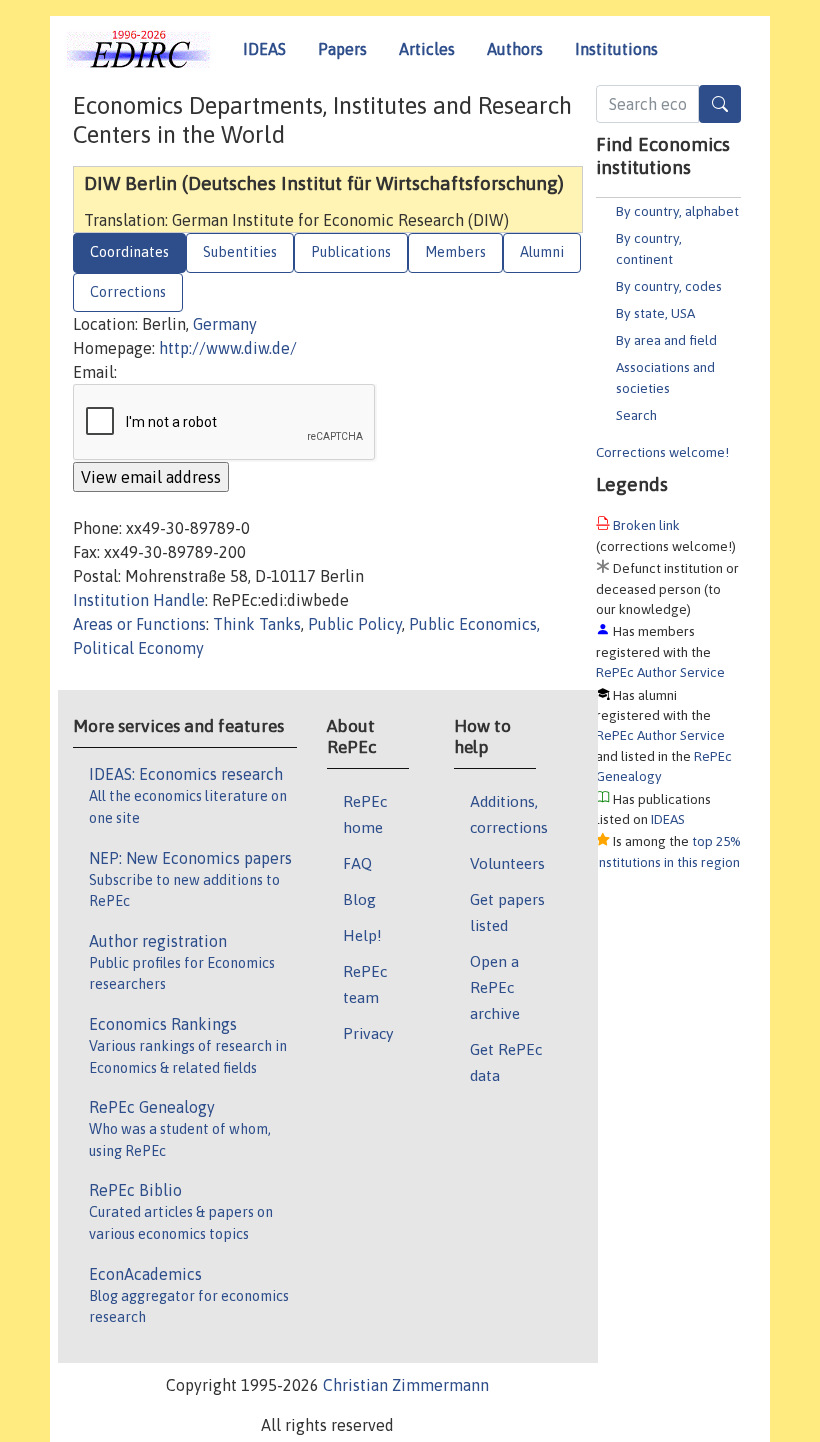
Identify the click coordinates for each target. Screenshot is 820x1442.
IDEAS (264, 49)
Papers (342, 49)
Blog (359, 899)
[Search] (720, 104)
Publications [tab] (351, 252)
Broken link (646, 525)
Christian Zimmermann (406, 1385)
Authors (515, 49)
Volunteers (507, 863)
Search (636, 415)
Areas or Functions (139, 624)
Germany (225, 324)
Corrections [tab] (128, 292)
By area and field (666, 340)
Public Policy (355, 624)
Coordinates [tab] (129, 252)
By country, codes (669, 286)
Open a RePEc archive (495, 987)
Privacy (368, 1033)
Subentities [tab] (240, 252)
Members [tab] (455, 252)
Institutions (616, 49)
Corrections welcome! (662, 452)
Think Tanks (257, 624)
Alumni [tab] (542, 252)
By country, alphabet (677, 211)
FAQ (357, 863)
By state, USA (655, 313)
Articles (427, 49)
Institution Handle (139, 600)
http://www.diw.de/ (228, 348)
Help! (362, 935)
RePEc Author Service (660, 672)
